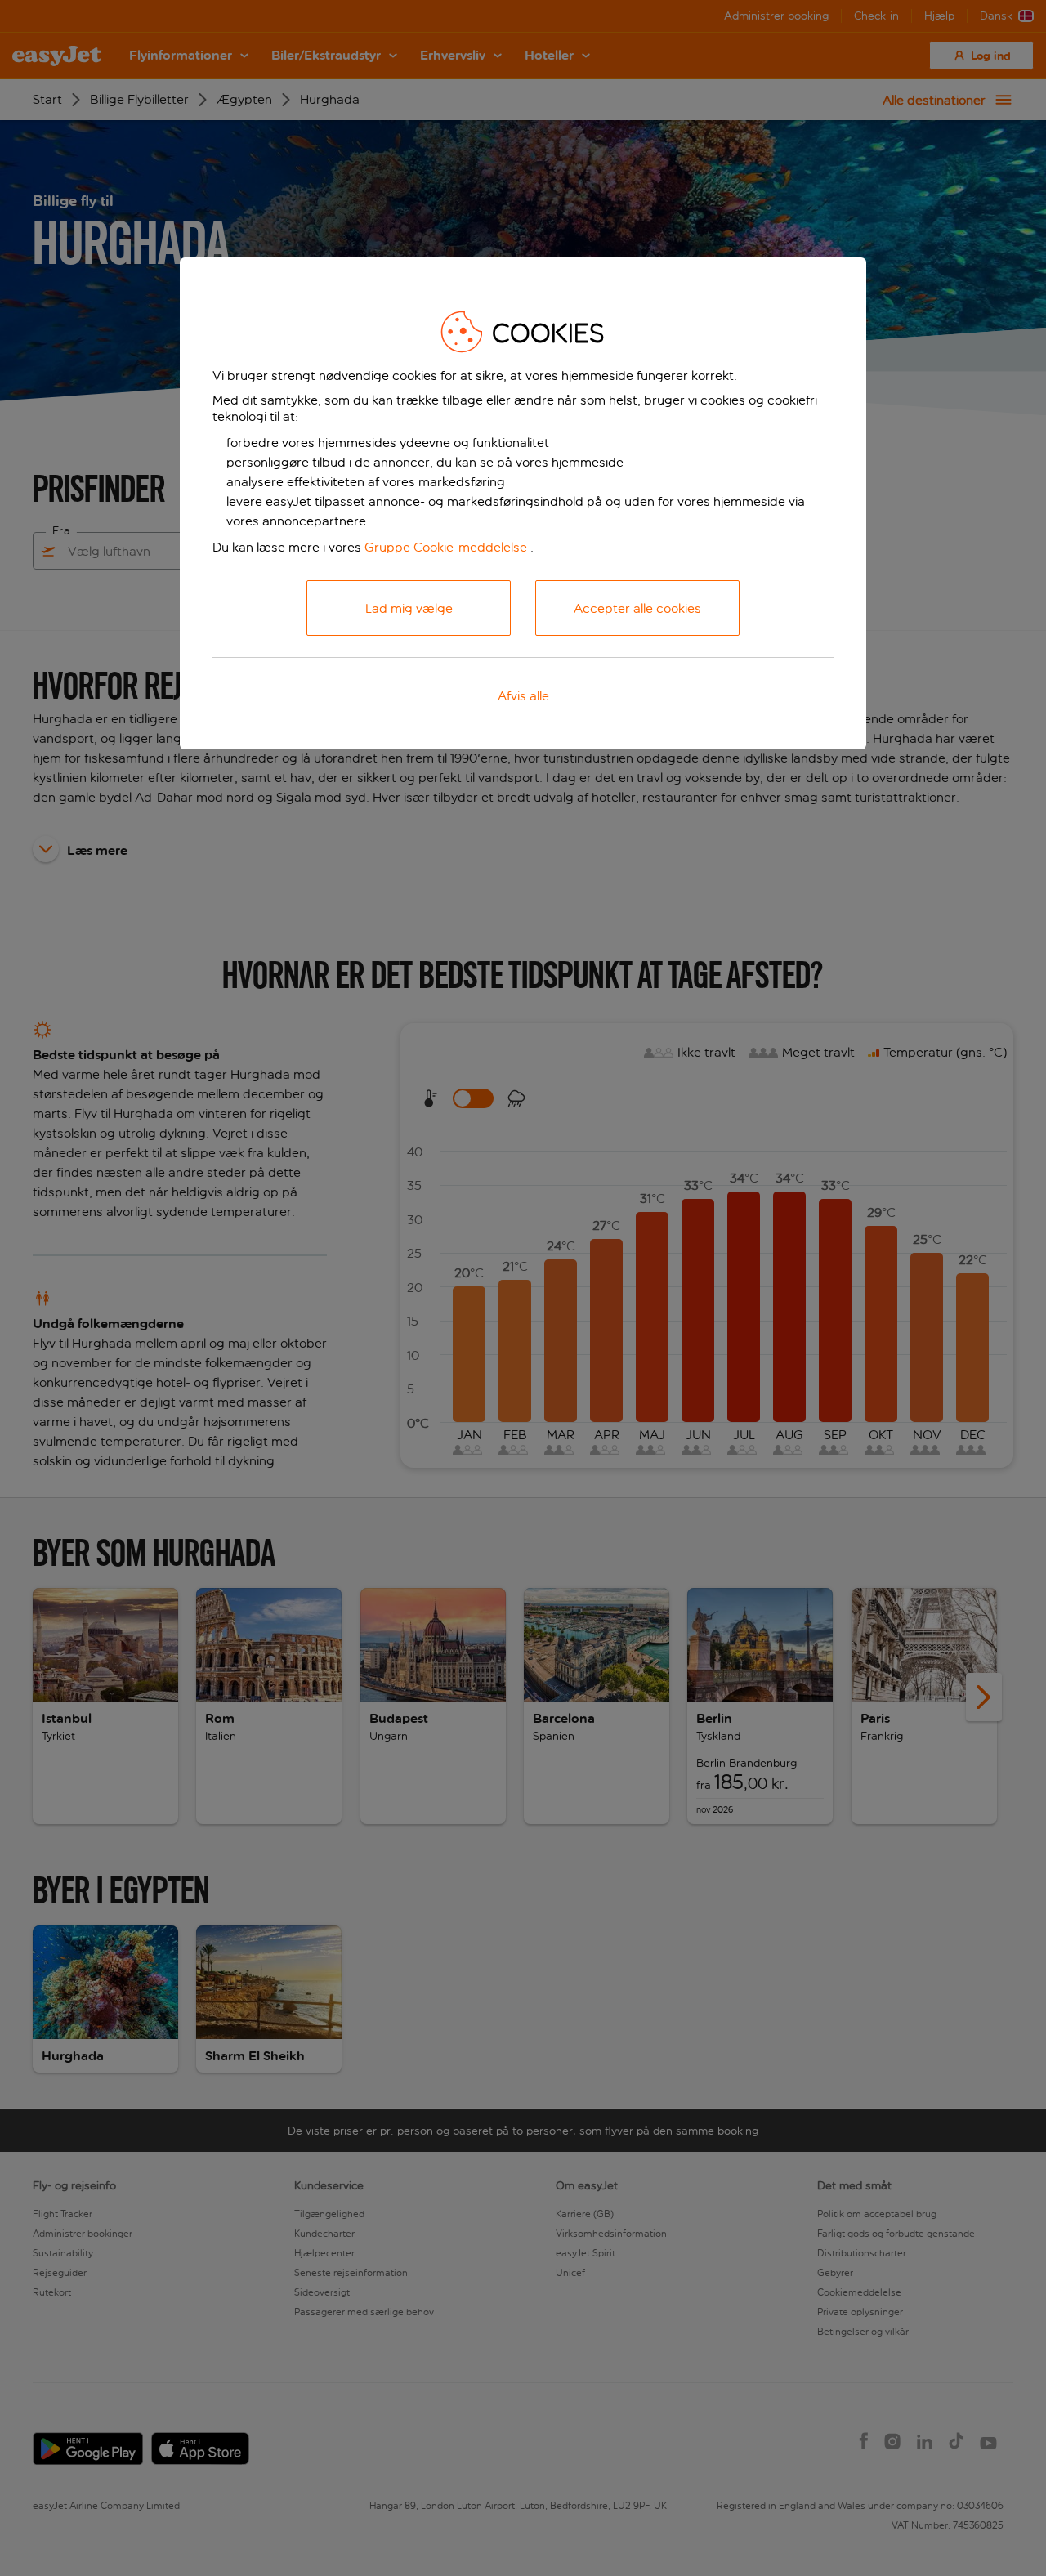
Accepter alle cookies (637, 608)
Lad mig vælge (409, 608)
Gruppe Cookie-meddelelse (446, 547)
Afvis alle (523, 696)
